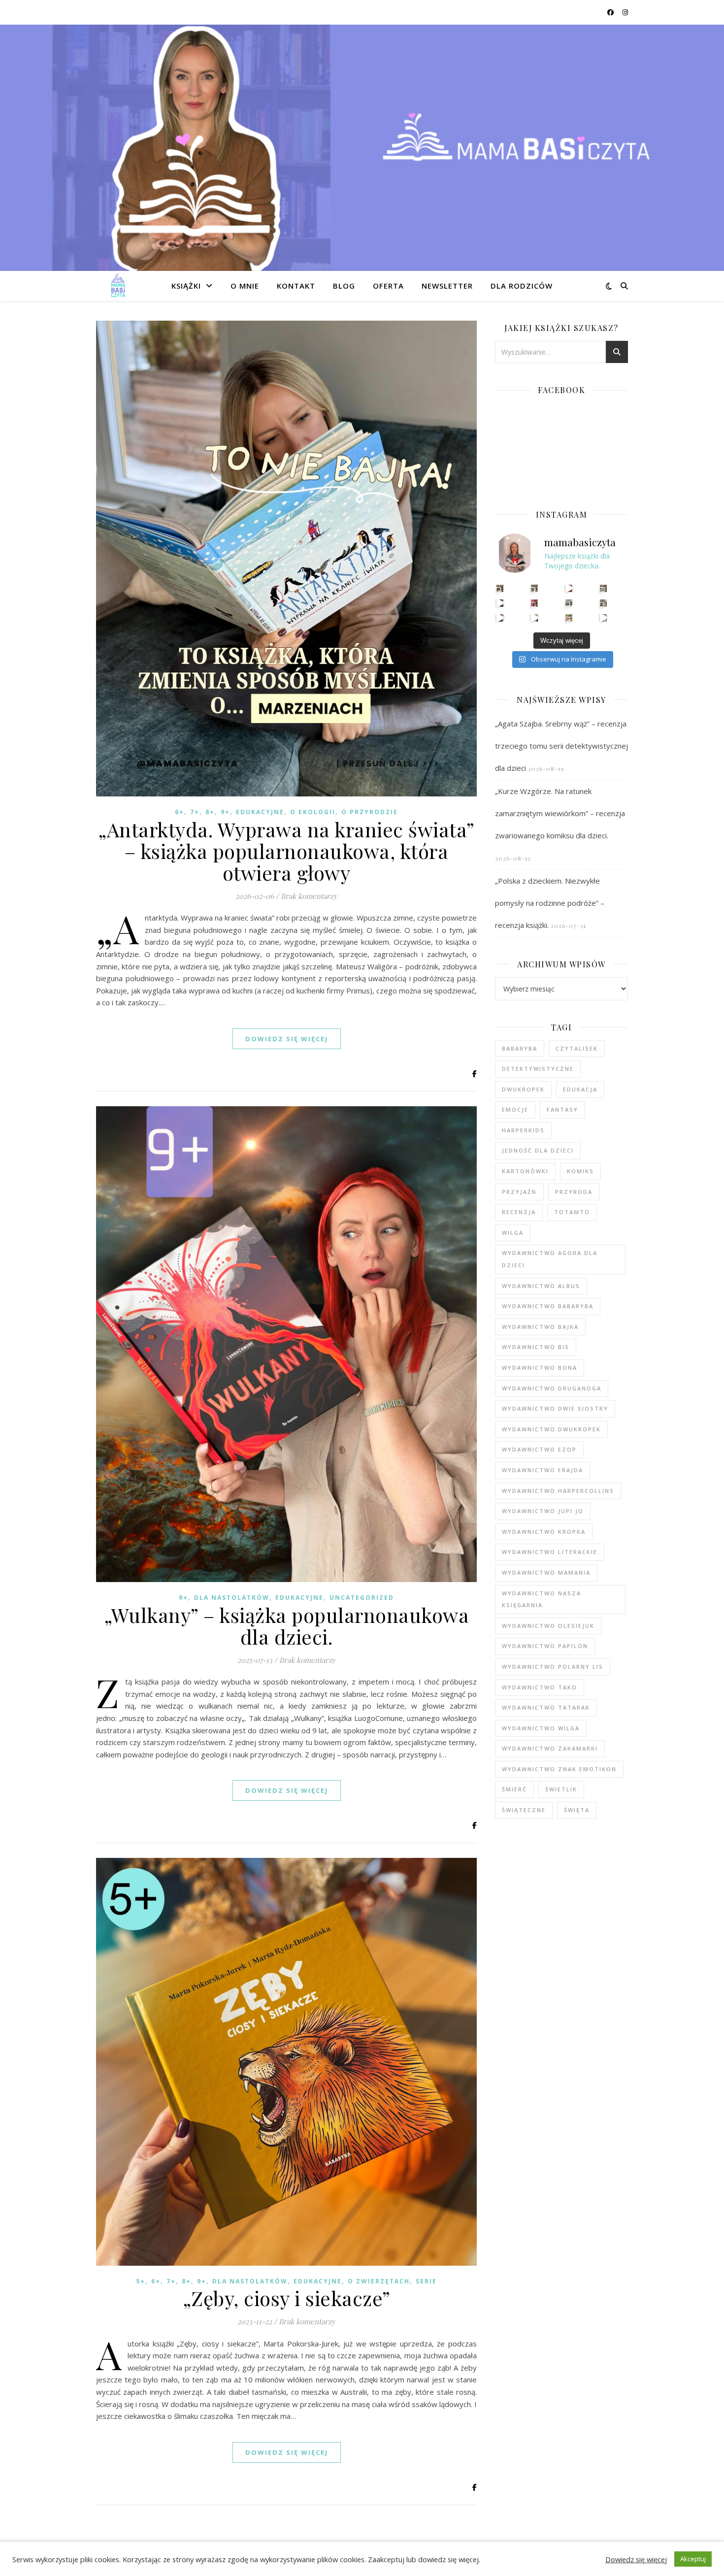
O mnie (245, 286)
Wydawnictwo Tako (540, 1687)
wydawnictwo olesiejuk (548, 1626)
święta (577, 1810)
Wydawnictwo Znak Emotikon (559, 1769)
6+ (180, 812)
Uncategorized (362, 1598)
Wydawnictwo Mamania (546, 1572)
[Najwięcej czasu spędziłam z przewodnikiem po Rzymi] (569, 603)
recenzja (519, 1212)
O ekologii (313, 812)
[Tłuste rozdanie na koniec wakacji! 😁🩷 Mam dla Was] (500, 588)
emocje (515, 1109)
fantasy (562, 1109)
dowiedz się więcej (287, 1039)
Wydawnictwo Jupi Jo (543, 1511)
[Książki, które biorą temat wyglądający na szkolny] (500, 618)
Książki (186, 286)
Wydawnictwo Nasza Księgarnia (542, 1599)
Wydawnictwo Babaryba (548, 1306)
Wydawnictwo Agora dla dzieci (550, 1259)
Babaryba (520, 1048)
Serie (426, 2281)
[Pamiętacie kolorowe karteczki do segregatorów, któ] (569, 588)
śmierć (514, 1789)
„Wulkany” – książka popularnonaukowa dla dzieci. (286, 1626)
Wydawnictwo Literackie (550, 1552)
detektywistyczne (538, 1069)
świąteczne (524, 1810)
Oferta (388, 286)
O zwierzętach (379, 2281)
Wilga (513, 1233)
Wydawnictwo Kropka (544, 1532)
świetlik (561, 1789)
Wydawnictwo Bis (536, 1347)
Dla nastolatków (232, 1598)
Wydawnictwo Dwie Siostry (555, 1408)
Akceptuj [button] (693, 2559)
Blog (344, 286)
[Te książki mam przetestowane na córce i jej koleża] (500, 603)
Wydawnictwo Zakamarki (550, 1748)
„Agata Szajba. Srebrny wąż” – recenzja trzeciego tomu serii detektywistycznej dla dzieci (561, 746)
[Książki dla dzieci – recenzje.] (118, 286)
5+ (141, 2281)
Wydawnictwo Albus (541, 1286)
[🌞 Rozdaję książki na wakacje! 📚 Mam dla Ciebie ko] (569, 618)
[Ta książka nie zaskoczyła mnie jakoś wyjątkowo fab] (535, 603)
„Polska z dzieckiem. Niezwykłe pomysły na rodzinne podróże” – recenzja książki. (550, 903)
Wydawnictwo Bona (540, 1368)
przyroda (574, 1192)
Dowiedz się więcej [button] (636, 2559)
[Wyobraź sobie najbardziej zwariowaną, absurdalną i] (604, 588)
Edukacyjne (260, 812)
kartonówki (525, 1171)
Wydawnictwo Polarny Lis (553, 1667)
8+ (210, 812)
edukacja (580, 1089)
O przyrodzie (370, 812)
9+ (225, 812)
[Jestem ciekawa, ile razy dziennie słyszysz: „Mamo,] (604, 618)
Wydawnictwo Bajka (540, 1327)
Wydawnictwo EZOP (539, 1449)
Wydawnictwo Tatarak (546, 1707)
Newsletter (447, 286)
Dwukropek (523, 1089)
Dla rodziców (522, 286)
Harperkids (523, 1130)
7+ (195, 812)
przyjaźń (519, 1192)
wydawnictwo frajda (543, 1470)
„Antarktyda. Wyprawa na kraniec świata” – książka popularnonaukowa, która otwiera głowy (286, 851)
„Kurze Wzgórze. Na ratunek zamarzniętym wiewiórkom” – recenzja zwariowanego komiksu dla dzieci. (560, 813)
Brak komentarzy (309, 896)
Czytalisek (577, 1048)
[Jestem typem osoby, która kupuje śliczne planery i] (604, 603)
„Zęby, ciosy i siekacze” (287, 2298)
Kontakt (296, 286)
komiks (580, 1171)
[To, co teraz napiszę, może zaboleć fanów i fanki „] (535, 588)
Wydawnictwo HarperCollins (558, 1491)
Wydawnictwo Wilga (541, 1728)
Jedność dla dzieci (538, 1150)
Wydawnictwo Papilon (545, 1646)
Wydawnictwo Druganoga (552, 1388)
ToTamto (572, 1212)
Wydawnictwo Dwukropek (551, 1429)
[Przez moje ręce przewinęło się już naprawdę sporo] (535, 618)
